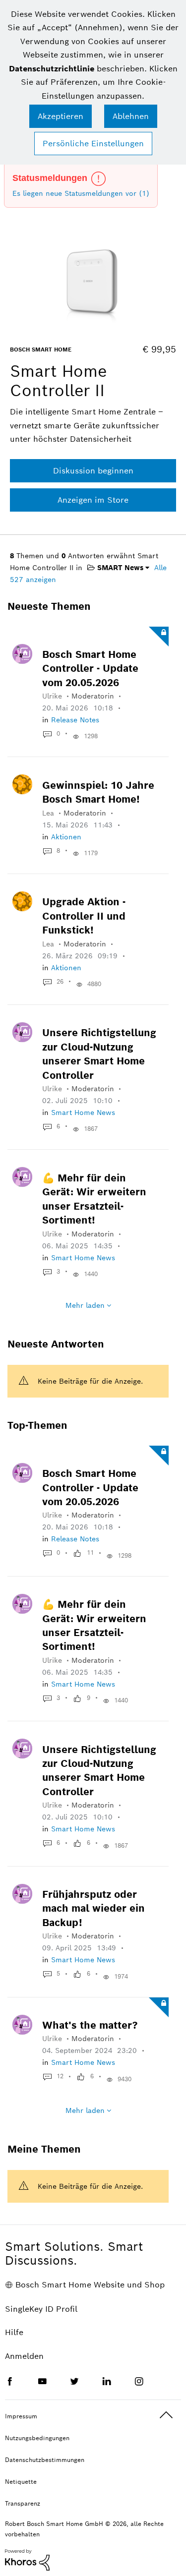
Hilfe (14, 2332)
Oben (166, 2415)
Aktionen (66, 837)
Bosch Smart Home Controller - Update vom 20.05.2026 (90, 669)
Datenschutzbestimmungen (45, 2460)
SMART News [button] (119, 568)
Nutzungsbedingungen (37, 2438)
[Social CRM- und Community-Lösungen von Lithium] (27, 2559)
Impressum (21, 2416)
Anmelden (24, 2356)
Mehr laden (85, 1305)
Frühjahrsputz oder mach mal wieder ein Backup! (93, 1908)
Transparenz (23, 2503)
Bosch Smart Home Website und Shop (90, 2285)
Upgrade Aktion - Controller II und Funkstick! (84, 916)
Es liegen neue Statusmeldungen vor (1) (81, 193)
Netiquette (21, 2482)
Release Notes (75, 720)
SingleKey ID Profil (41, 2309)
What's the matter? (90, 2025)
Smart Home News (83, 1112)
